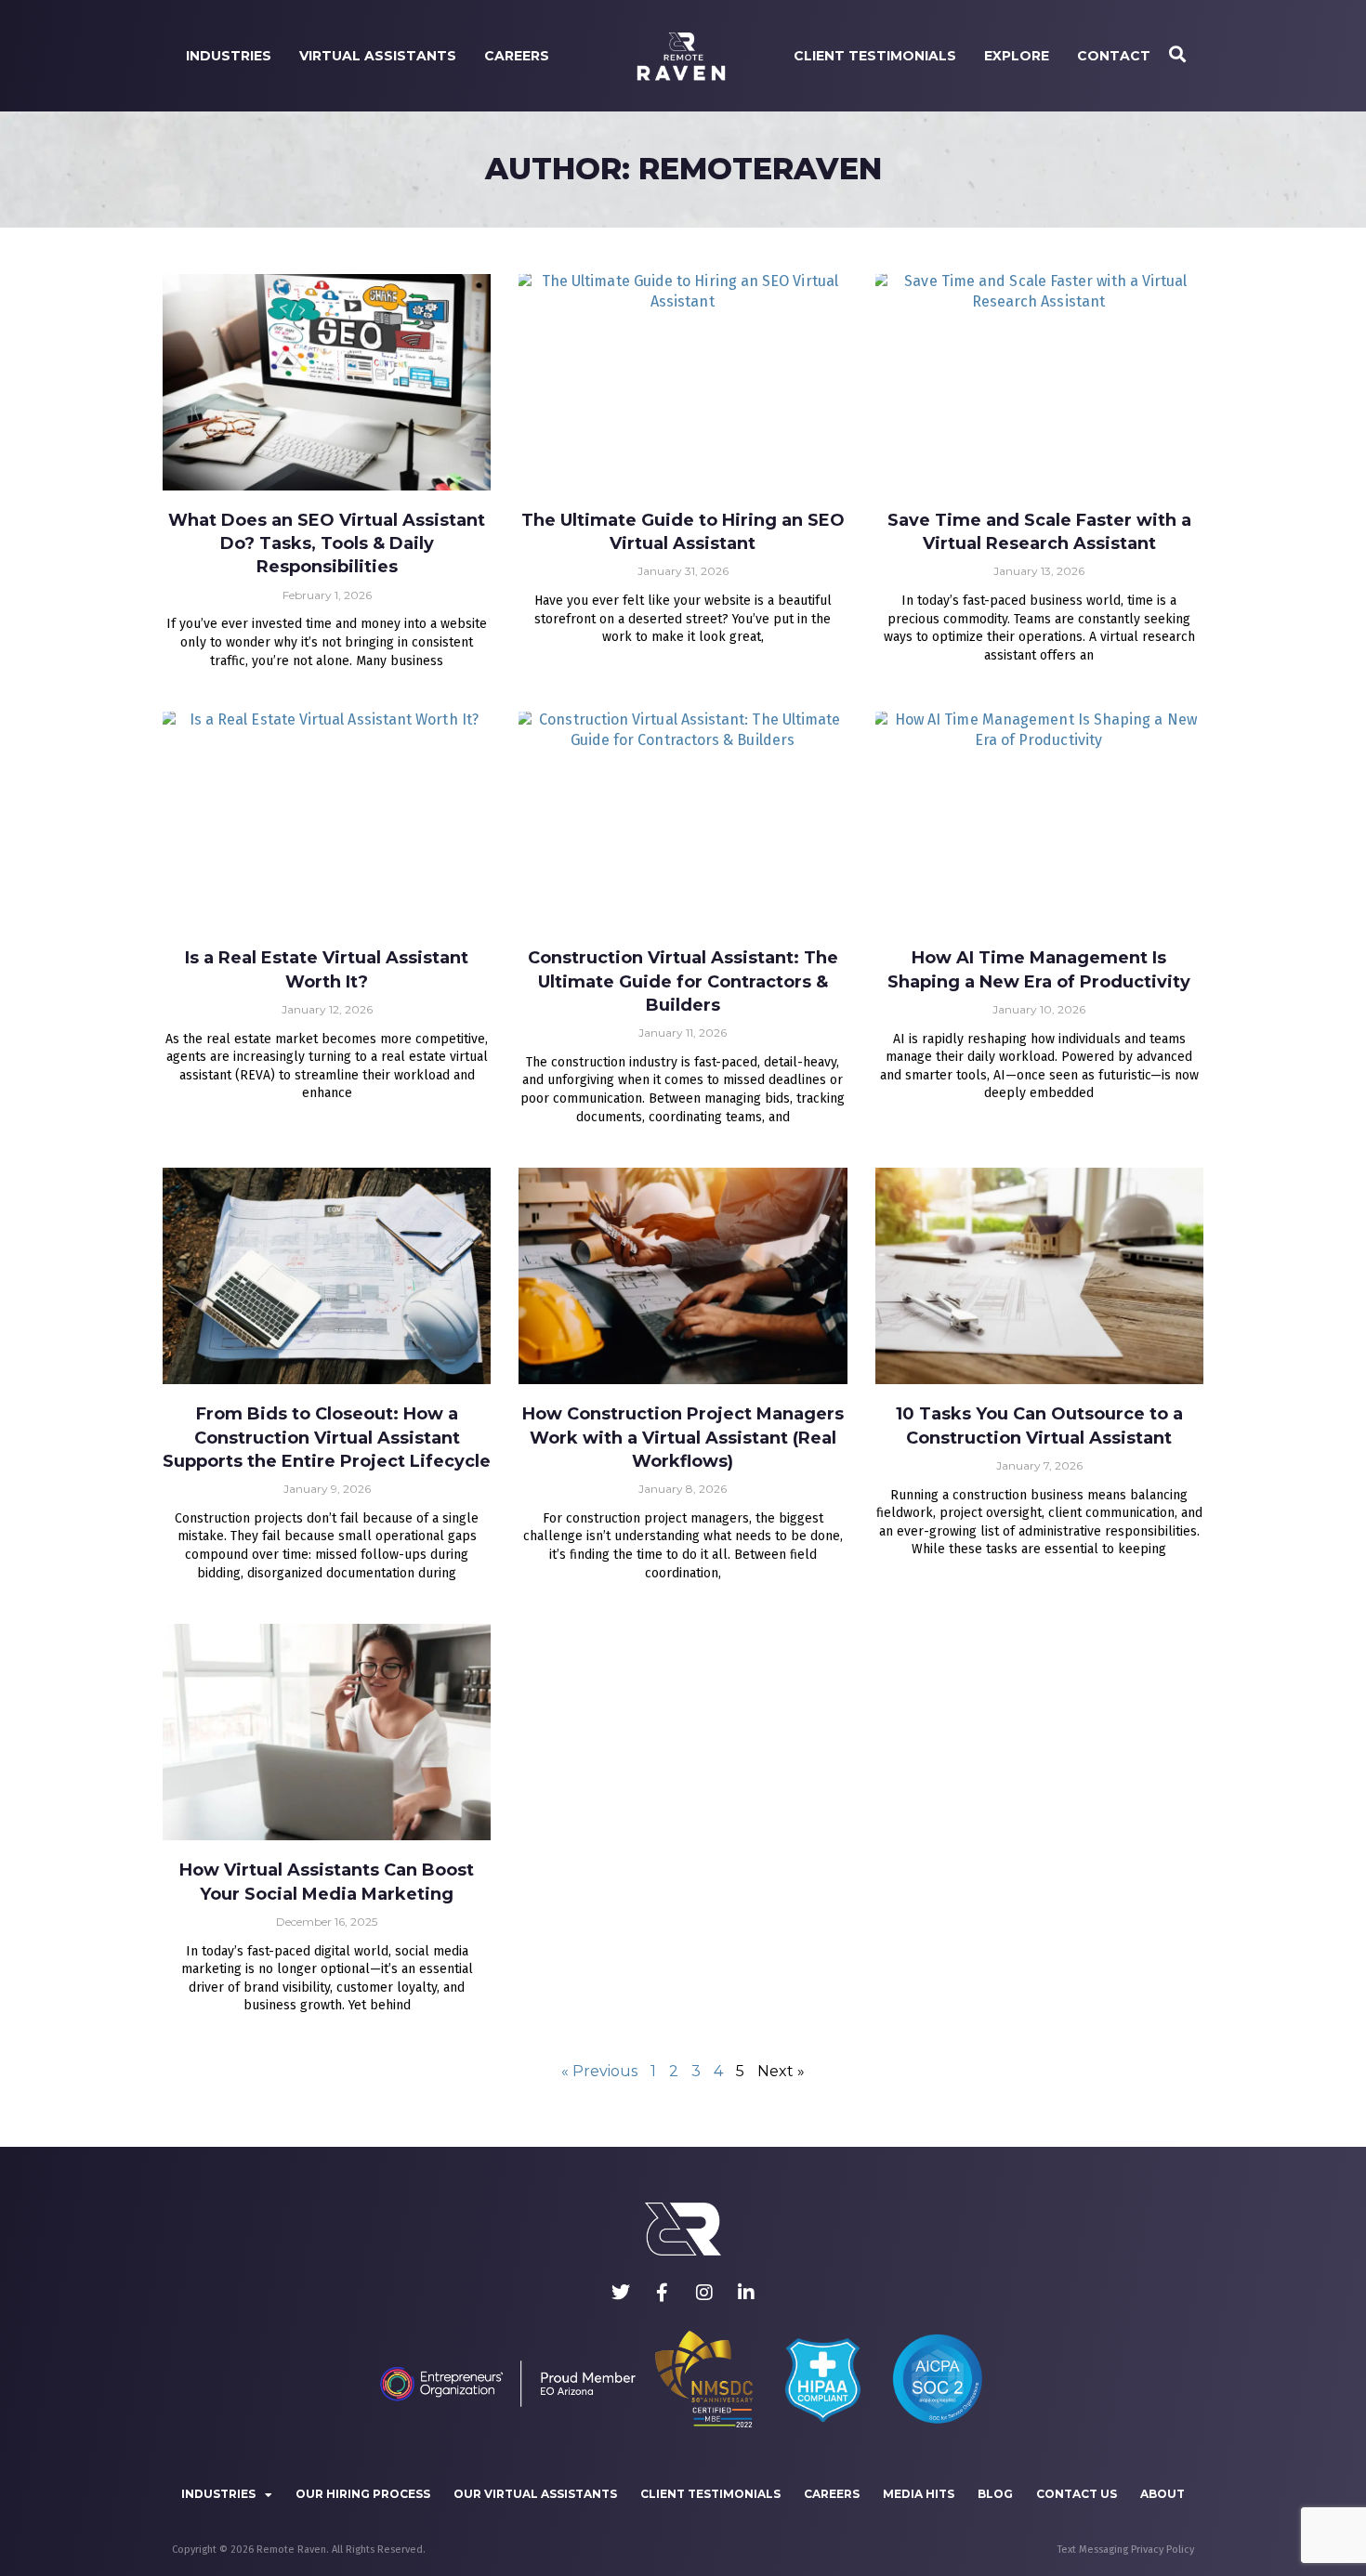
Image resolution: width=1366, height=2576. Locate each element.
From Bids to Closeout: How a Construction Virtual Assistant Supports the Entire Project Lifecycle (327, 1437)
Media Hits (919, 2494)
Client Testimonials (875, 56)
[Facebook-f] (663, 2293)
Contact (1114, 56)
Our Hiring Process (363, 2494)
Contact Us (1077, 2494)
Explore (1017, 56)
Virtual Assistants (378, 56)
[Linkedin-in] (746, 2293)
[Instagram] (704, 2293)
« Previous (599, 2071)
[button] (1177, 56)
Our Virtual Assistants (535, 2494)
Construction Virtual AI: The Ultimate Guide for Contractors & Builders (683, 981)
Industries (229, 56)
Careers (517, 56)
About (1162, 2494)
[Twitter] (621, 2293)
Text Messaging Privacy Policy (1126, 2550)
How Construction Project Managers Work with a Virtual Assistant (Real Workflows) (683, 1437)
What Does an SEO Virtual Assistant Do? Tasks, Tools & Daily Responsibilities (327, 543)
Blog (995, 2494)
